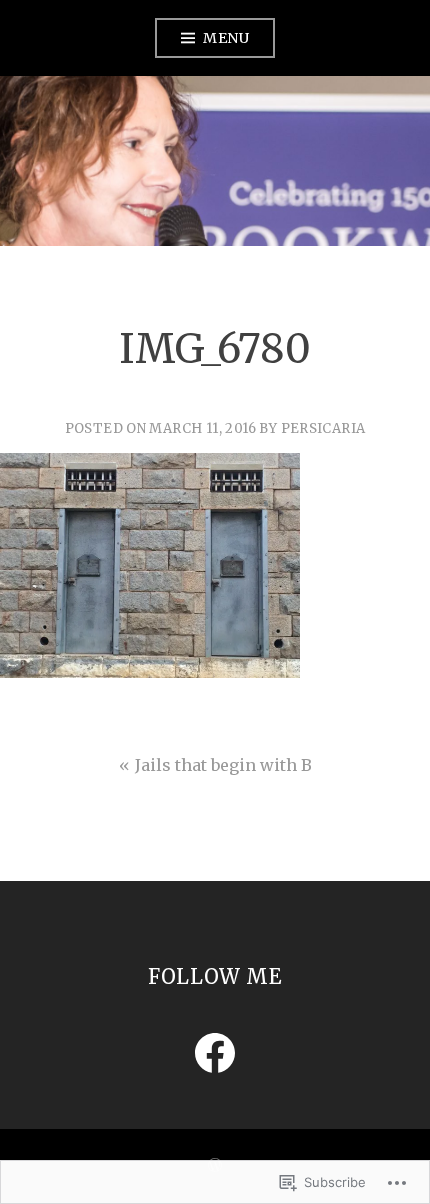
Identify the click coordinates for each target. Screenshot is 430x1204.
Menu (226, 38)
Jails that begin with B (223, 765)
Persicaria (323, 428)
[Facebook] (215, 1053)
